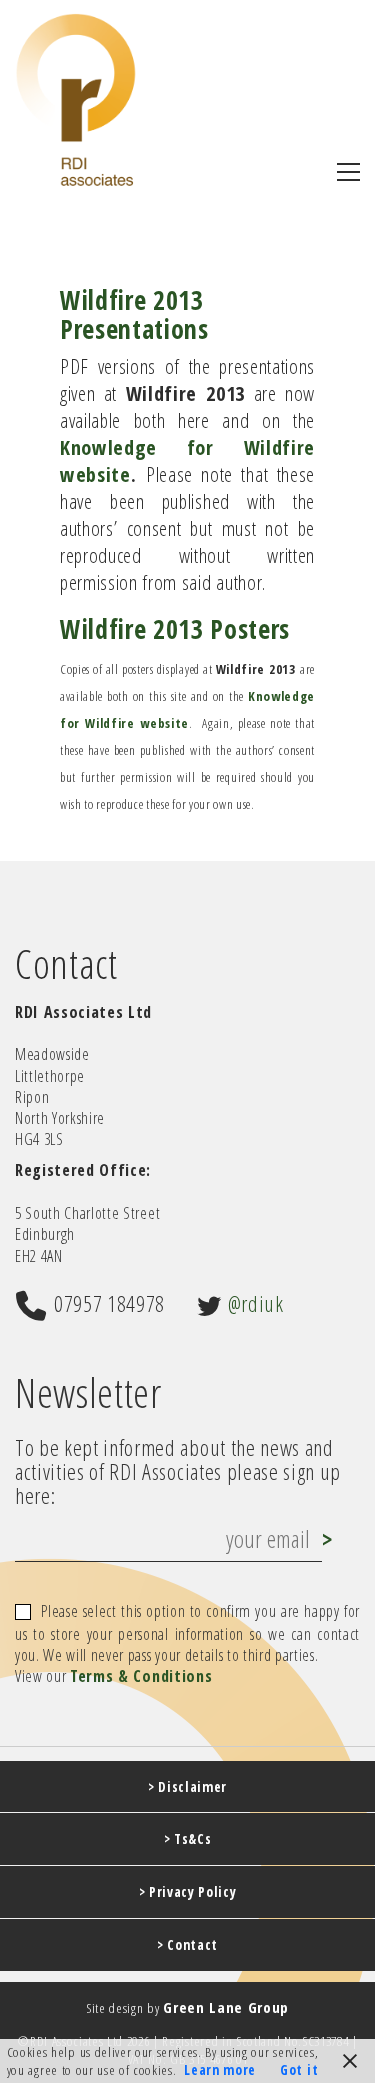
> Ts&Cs (188, 1839)
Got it (299, 2070)
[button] (348, 172)
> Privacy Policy (188, 1892)
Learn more (220, 2070)
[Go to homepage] (76, 99)
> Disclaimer (187, 1787)
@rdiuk (256, 1303)
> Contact (187, 1945)
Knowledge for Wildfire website (187, 460)
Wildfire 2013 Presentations (134, 314)
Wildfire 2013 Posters (175, 629)
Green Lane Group (226, 2007)
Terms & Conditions (141, 1676)
